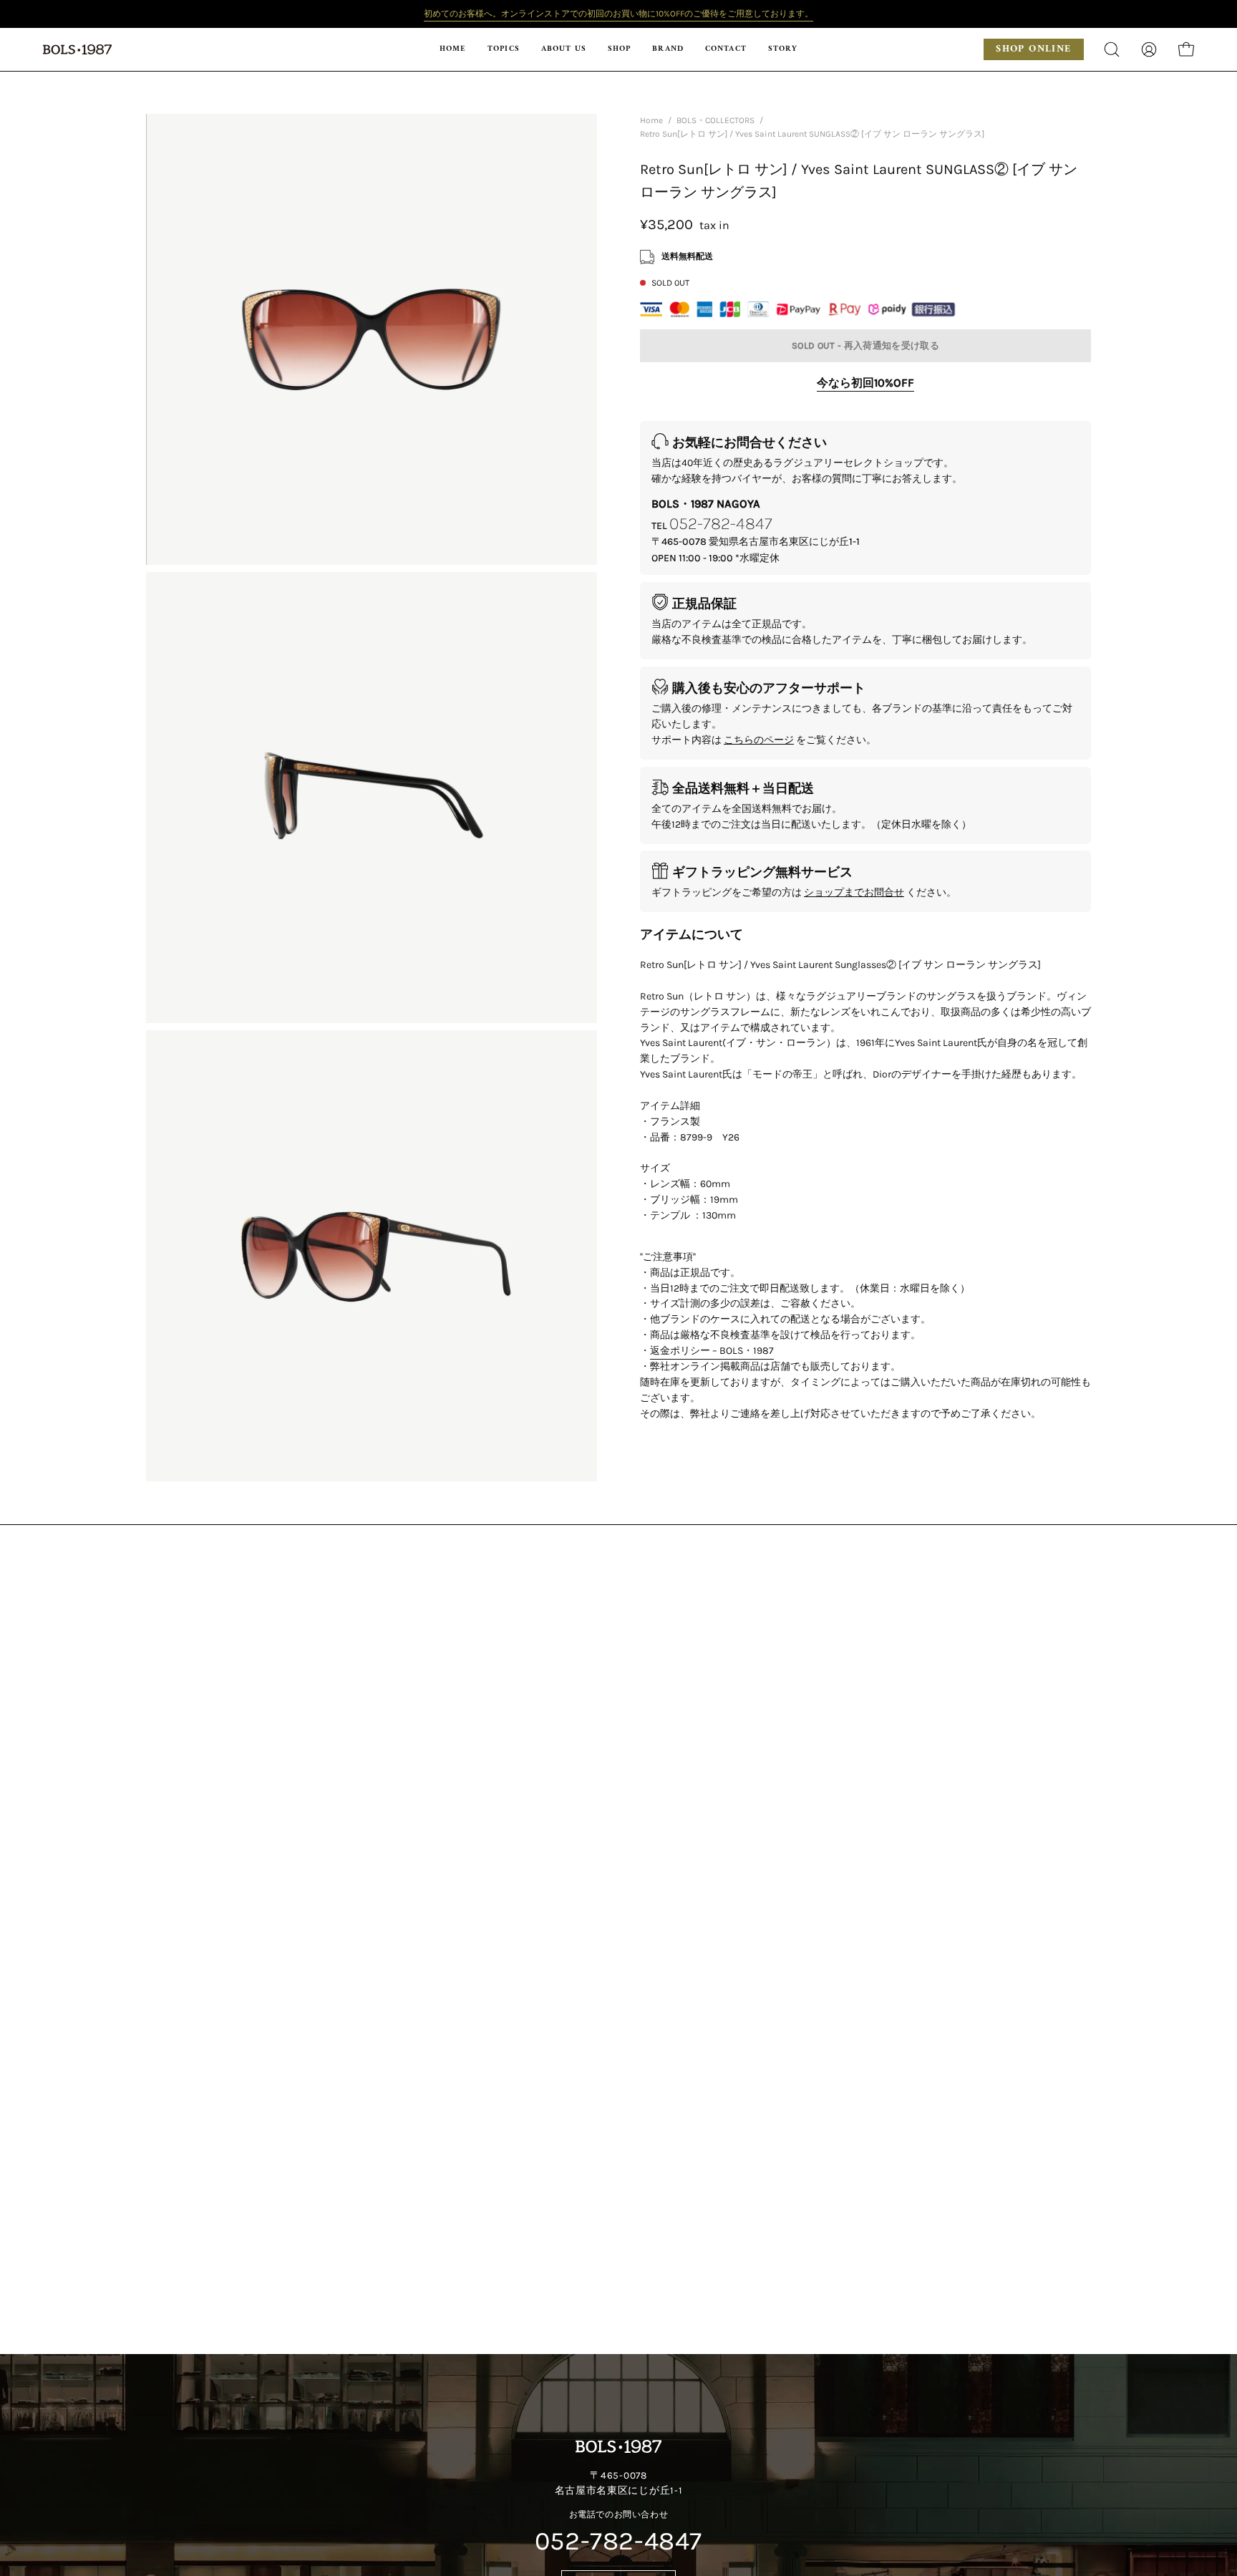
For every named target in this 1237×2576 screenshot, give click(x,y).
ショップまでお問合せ (854, 892)
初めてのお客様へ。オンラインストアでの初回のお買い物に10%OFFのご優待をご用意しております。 (618, 14)
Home (651, 120)
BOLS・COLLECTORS (715, 120)
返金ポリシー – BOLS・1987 (712, 1351)
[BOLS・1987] (79, 49)
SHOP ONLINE (1033, 49)
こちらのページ (759, 740)
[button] (619, 49)
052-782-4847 (721, 523)
